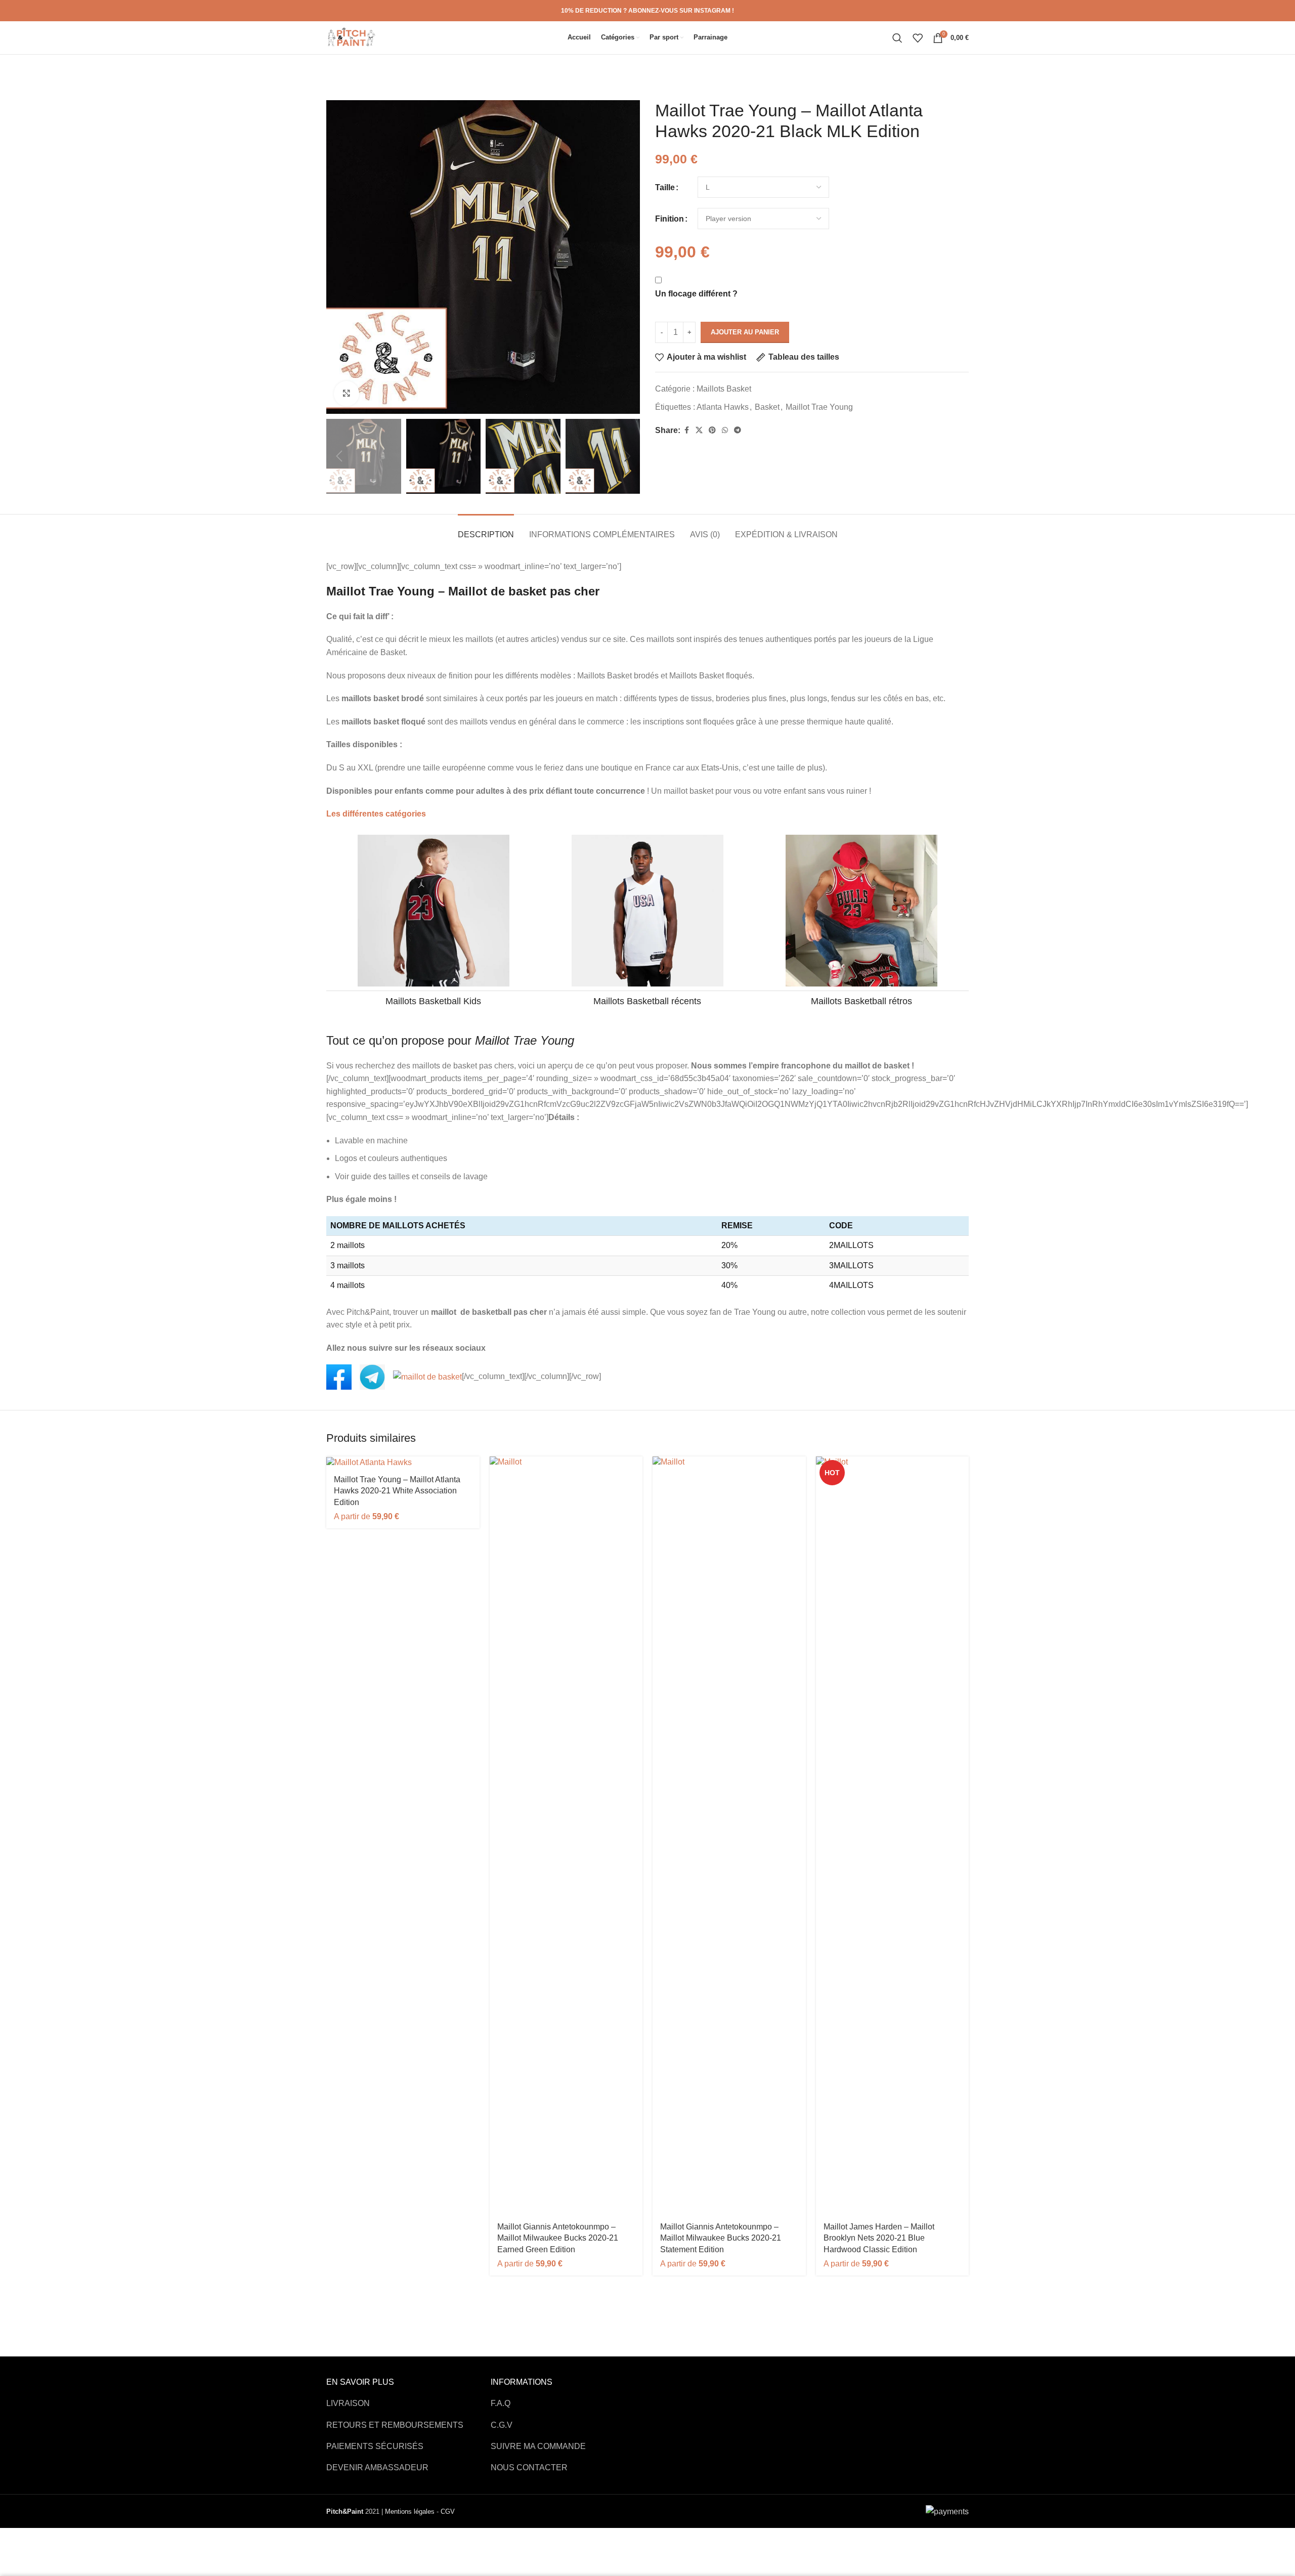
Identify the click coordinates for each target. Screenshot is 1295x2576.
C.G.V (502, 2425)
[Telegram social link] (738, 430)
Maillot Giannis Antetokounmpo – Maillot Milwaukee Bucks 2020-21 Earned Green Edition (558, 2238)
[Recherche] (897, 38)
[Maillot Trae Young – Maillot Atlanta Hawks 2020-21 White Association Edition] (403, 1462)
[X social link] (699, 430)
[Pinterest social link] (712, 430)
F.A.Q (501, 2403)
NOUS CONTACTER (529, 2467)
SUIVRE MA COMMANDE (538, 2446)
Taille (665, 187)
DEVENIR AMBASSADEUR (377, 2467)
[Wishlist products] (918, 38)
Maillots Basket (724, 389)
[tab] (486, 529)
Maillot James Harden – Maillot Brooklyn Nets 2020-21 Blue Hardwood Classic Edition (879, 2238)
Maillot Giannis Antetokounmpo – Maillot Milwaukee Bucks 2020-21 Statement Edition (721, 2238)
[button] (339, 456)
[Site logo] (352, 37)
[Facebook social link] (686, 430)
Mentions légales (410, 2511)
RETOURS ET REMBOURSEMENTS (395, 2425)
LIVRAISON (348, 2403)
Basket (767, 407)
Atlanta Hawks (723, 407)
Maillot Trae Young (819, 407)
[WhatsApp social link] (725, 430)
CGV (448, 2511)
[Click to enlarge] (347, 394)
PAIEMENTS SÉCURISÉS (375, 2446)
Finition (670, 219)
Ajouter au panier (745, 332)
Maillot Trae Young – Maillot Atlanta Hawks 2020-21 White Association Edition (397, 1491)
